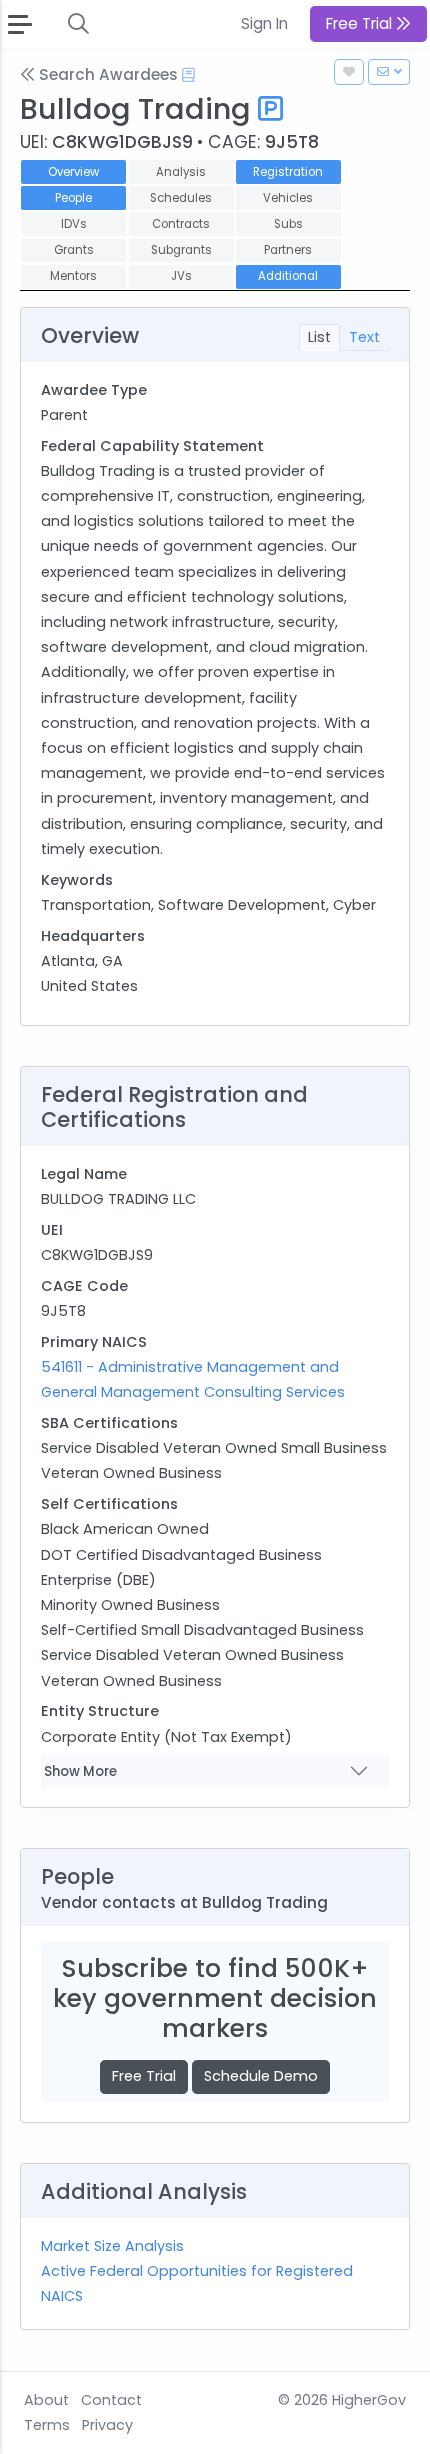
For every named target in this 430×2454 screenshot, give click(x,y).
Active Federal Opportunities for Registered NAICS (197, 2283)
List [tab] (319, 337)
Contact (111, 2400)
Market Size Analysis (112, 2246)
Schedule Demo (261, 2076)
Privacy (107, 2425)
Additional (288, 276)
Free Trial (144, 2076)
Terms (47, 2425)
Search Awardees (106, 74)
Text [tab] (364, 337)
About (46, 2400)
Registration (288, 172)
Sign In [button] (264, 23)
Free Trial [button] (361, 23)
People (73, 198)
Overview (73, 172)
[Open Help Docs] (188, 75)
